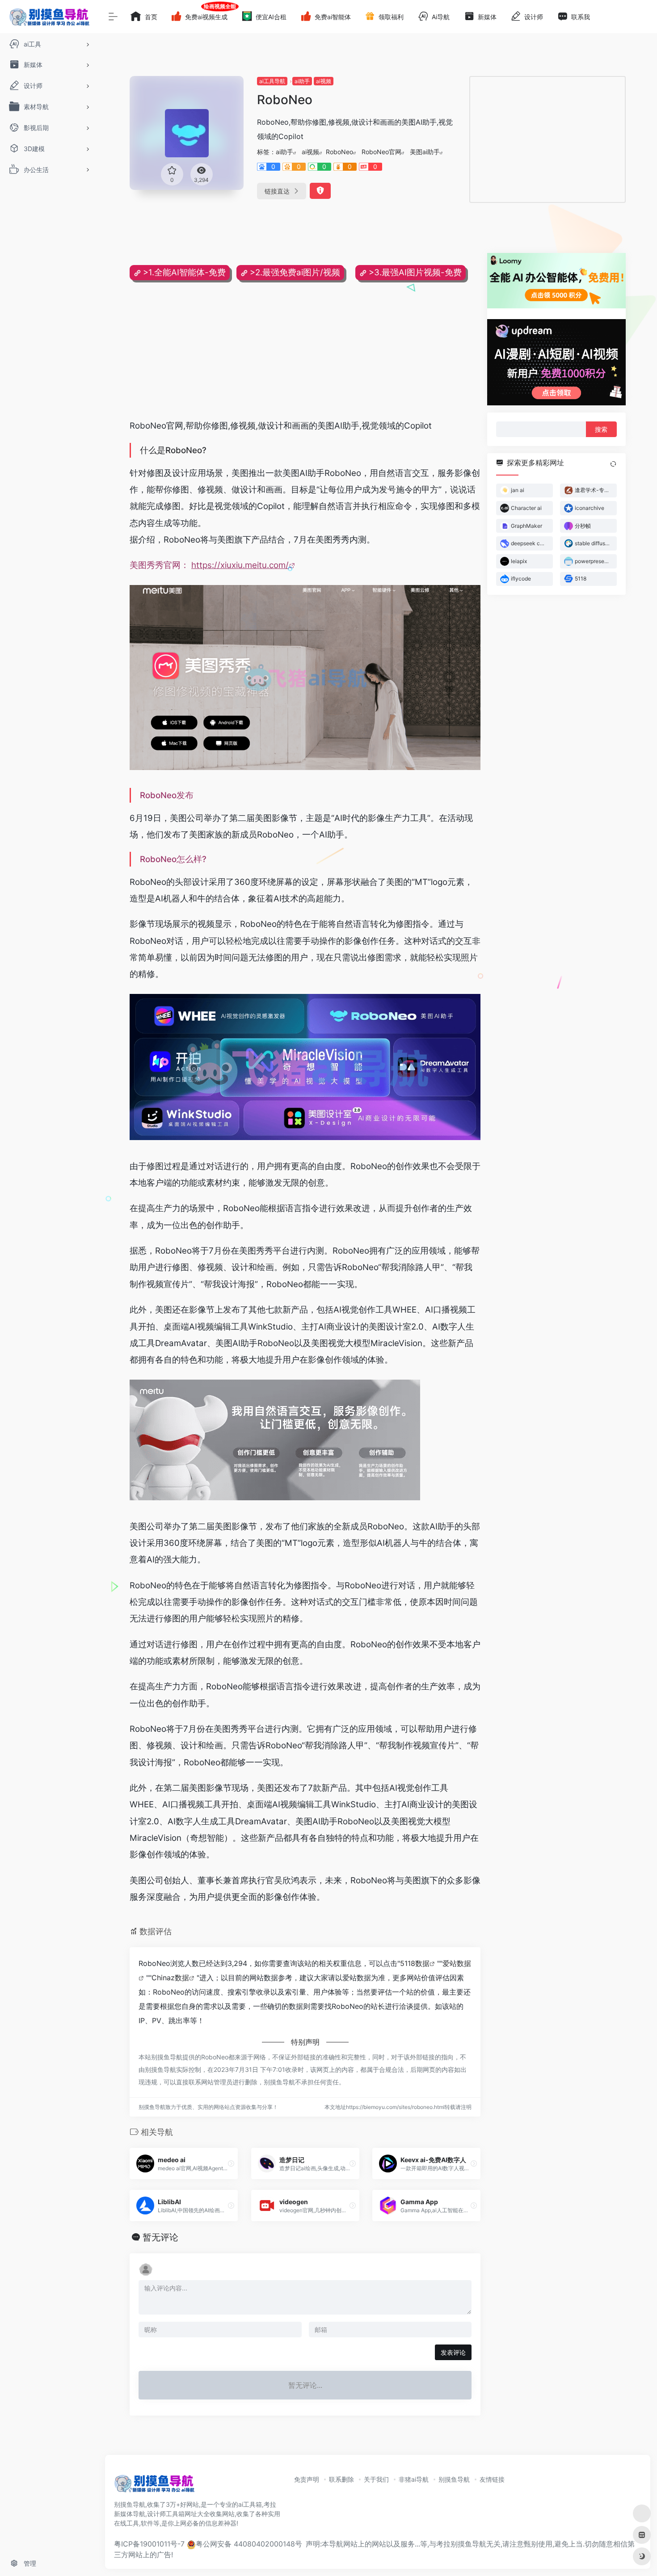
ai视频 (324, 81)
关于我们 (376, 2479)
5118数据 (415, 1963)
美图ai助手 (425, 152)
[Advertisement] (547, 139)
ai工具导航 (272, 81)
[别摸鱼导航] (154, 2486)
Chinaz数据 (170, 1978)
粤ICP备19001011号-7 (149, 2544)
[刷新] (613, 464)
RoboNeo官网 (381, 152)
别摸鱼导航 (454, 2479)
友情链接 (492, 2479)
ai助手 (302, 81)
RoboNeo (339, 152)
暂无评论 (160, 2237)
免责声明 (307, 2479)
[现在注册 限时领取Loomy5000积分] (556, 281)
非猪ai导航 (414, 2479)
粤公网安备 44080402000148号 (249, 2544)
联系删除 (341, 2479)
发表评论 (453, 2352)
